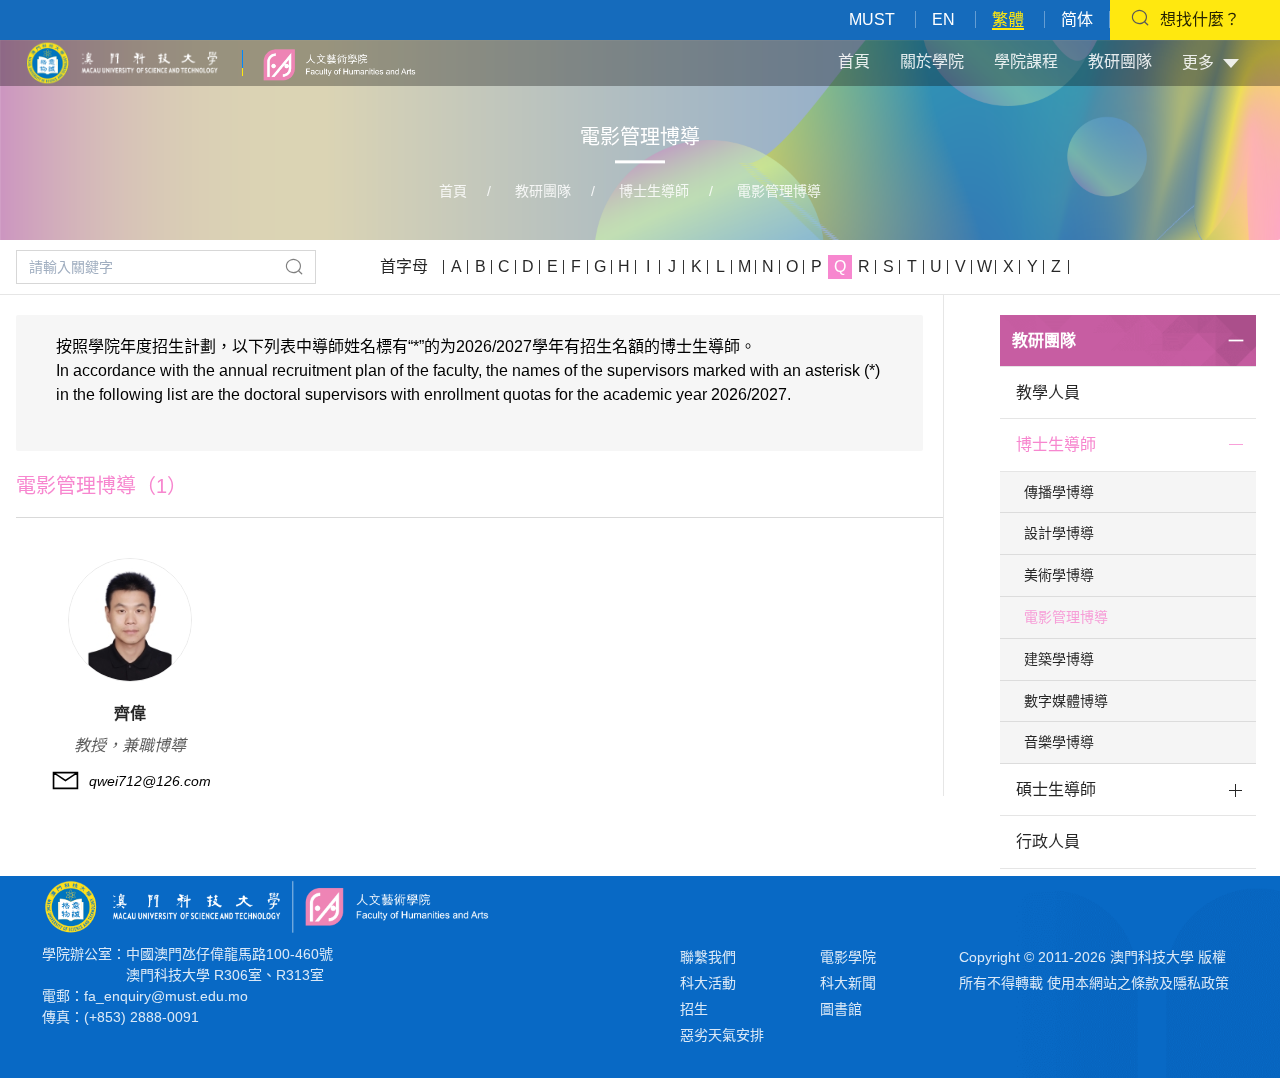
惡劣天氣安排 (722, 1035)
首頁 (854, 61)
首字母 (404, 266)
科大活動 (708, 983)
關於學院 (932, 61)
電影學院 (848, 957)
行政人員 (1048, 841)
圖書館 (841, 1009)
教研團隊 (1120, 61)
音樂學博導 (1059, 742)
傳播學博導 (1059, 492)
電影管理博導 (779, 191)
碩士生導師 (1056, 789)
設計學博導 (1059, 533)
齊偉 (130, 713)
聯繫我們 (708, 957)
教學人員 (1048, 392)
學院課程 (1026, 61)
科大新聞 (848, 983)
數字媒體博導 (1066, 701)
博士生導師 (654, 191)
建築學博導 (1059, 659)
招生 (694, 1009)
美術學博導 (1059, 575)
